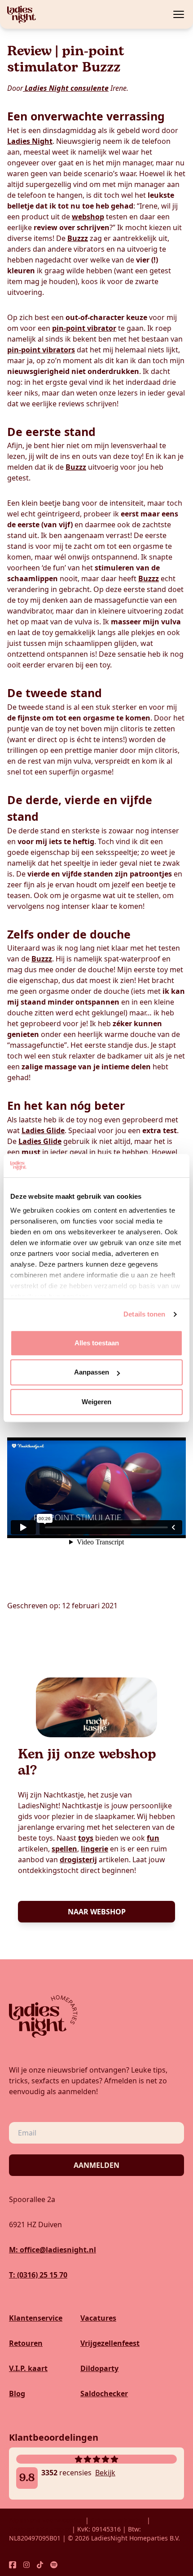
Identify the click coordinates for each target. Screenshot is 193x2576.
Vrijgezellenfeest (110, 2343)
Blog (17, 2394)
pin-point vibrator (84, 328)
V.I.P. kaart (28, 2368)
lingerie (94, 1849)
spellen (64, 1849)
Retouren (26, 2343)
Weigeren (96, 1402)
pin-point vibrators (41, 350)
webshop (88, 217)
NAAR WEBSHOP (97, 1912)
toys (86, 1838)
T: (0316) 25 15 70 (38, 2275)
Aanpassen (92, 1373)
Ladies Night (30, 141)
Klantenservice (36, 2318)
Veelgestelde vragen (40, 2529)
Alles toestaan (97, 1343)
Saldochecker (104, 2394)
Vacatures (98, 2318)
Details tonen (144, 1315)
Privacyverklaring (118, 2520)
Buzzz (78, 238)
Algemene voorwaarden (46, 2520)
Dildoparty (99, 2368)
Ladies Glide (43, 1130)
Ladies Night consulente (66, 88)
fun (153, 1838)
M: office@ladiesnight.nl (53, 2250)
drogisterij (78, 1860)
